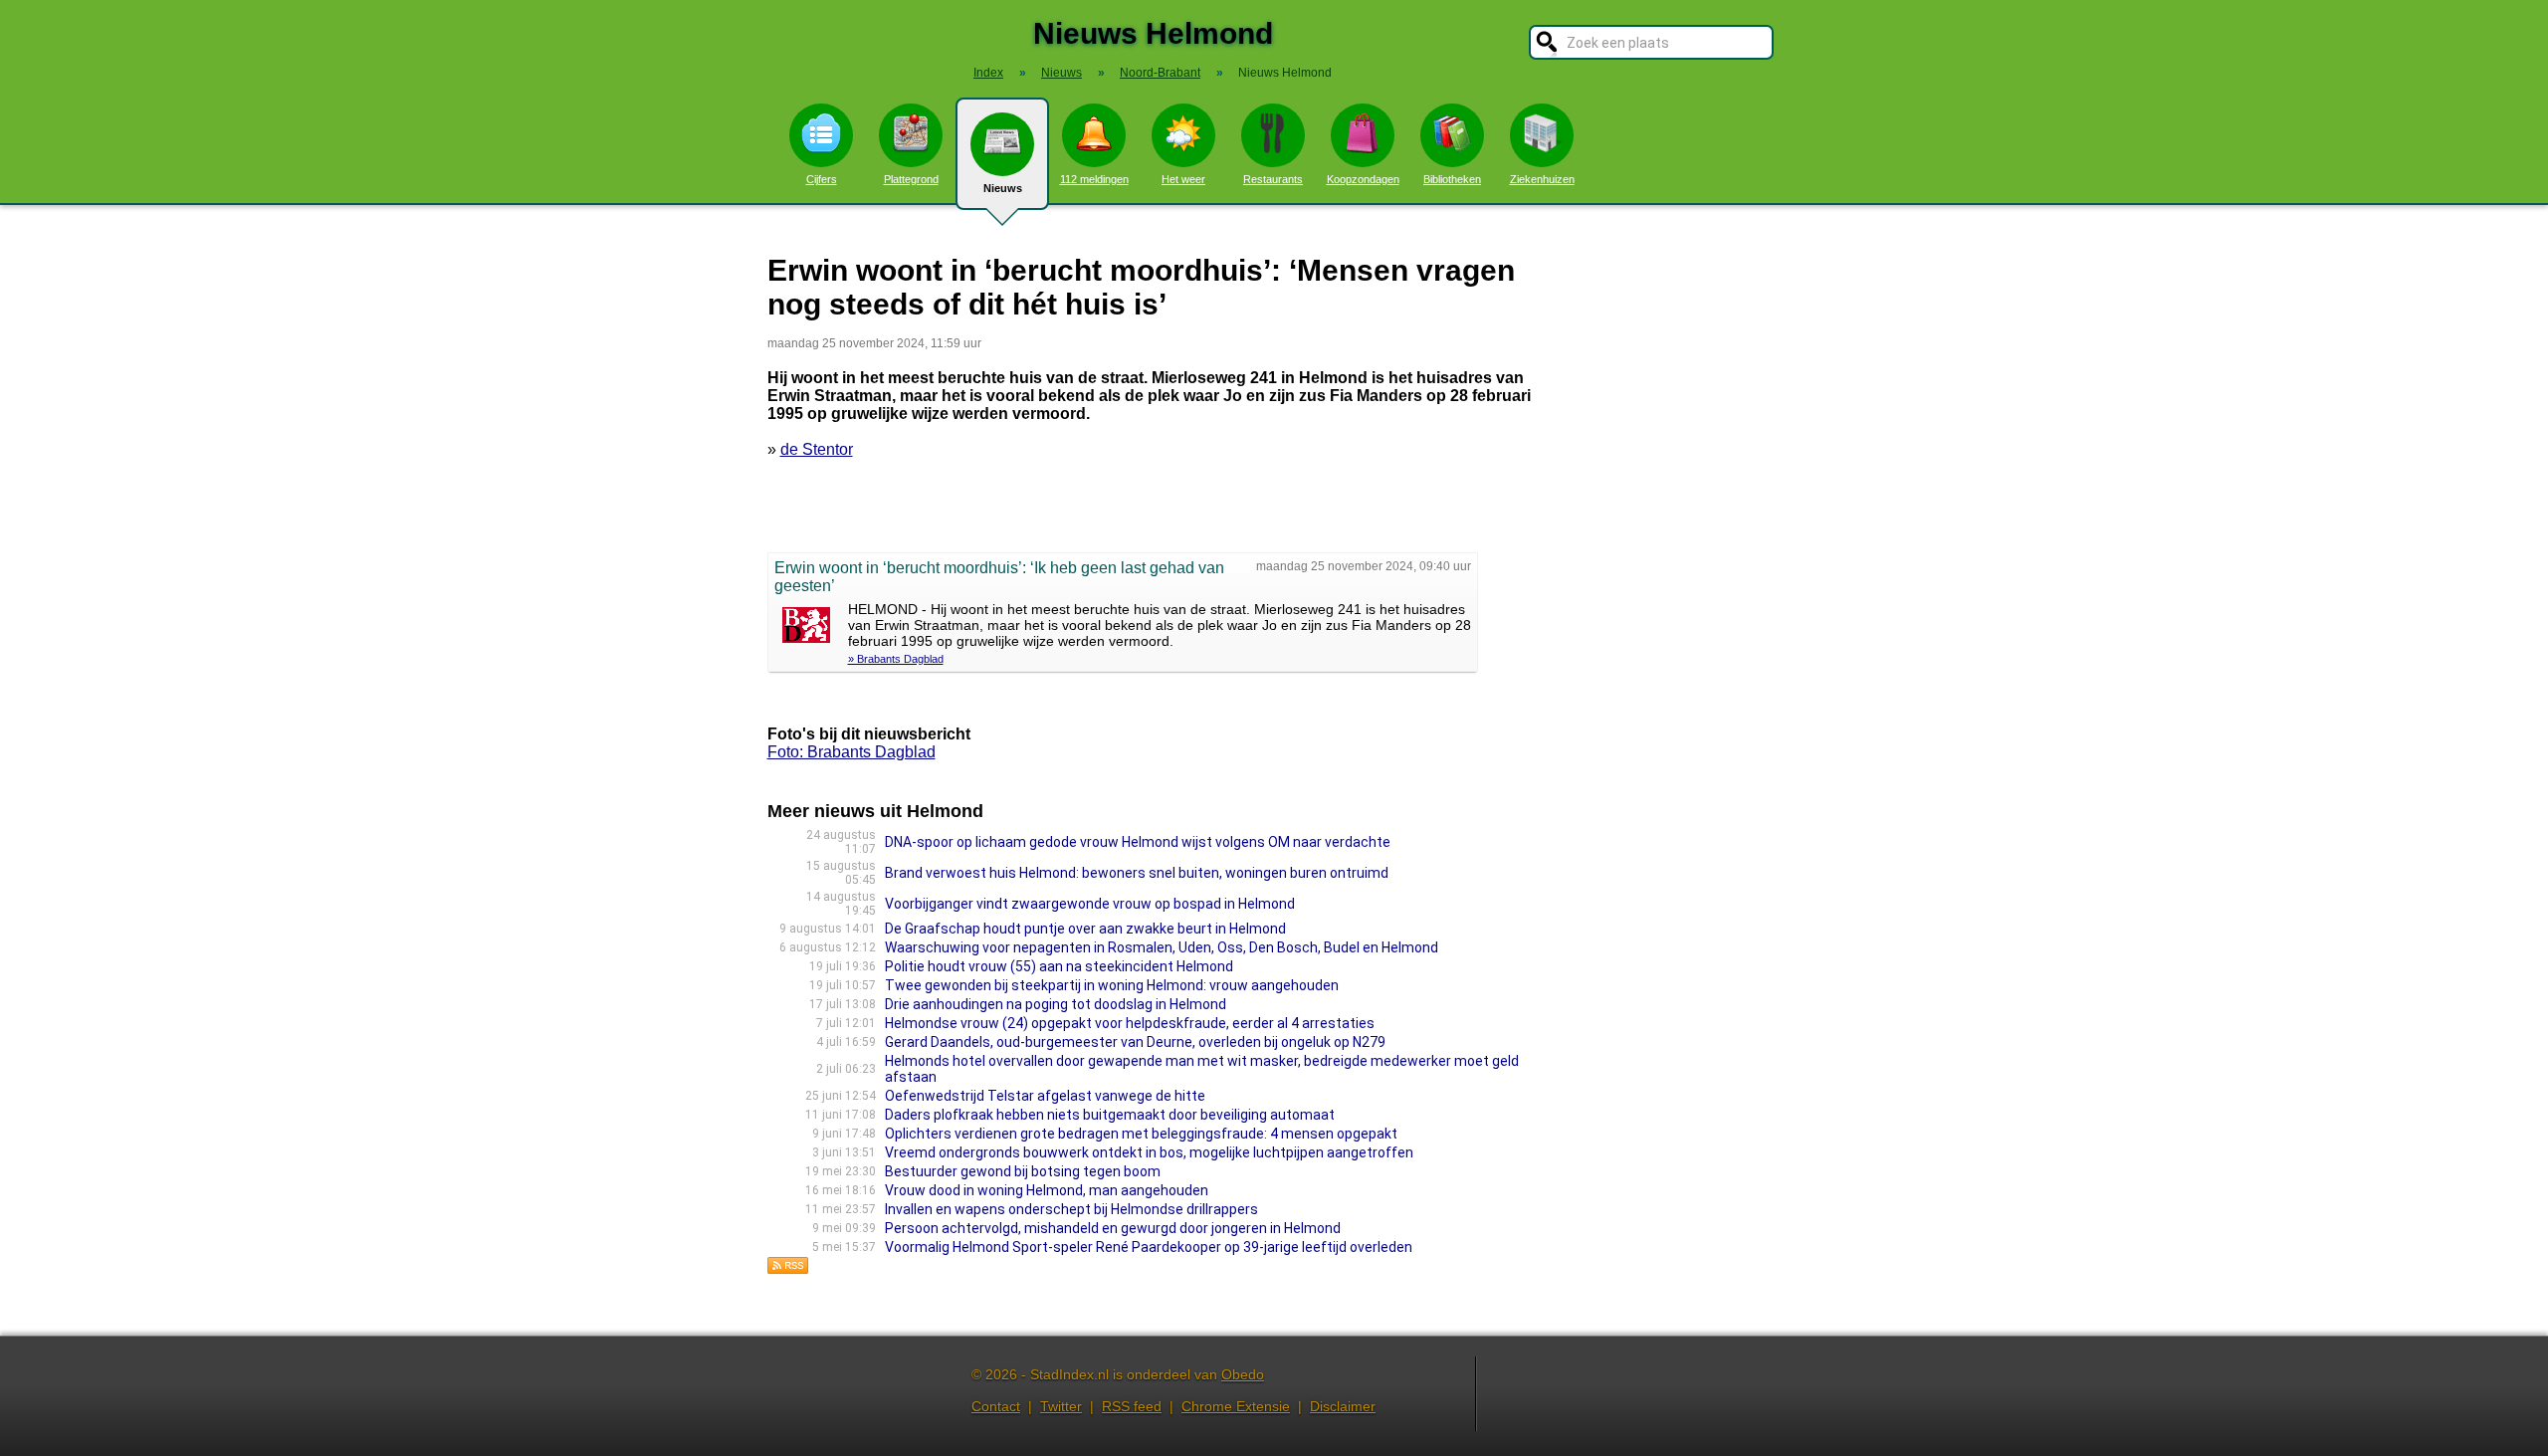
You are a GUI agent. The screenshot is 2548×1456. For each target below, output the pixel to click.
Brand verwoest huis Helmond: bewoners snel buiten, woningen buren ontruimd (1137, 873)
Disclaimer (1343, 1406)
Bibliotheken (1452, 179)
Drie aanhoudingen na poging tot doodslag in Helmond (1056, 1004)
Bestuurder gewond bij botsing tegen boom (1023, 1171)
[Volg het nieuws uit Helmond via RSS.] (788, 1269)
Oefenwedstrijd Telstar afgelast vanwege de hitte (1045, 1096)
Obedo (1243, 1374)
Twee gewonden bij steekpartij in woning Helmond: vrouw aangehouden (1112, 985)
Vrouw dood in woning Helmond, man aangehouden (1047, 1190)
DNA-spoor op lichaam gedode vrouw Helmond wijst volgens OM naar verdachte (1138, 842)
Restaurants (1273, 179)
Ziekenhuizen (1542, 179)
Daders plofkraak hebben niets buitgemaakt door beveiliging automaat (1110, 1115)
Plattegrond (911, 179)
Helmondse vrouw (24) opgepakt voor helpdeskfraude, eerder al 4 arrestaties (1130, 1023)
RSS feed (1132, 1406)
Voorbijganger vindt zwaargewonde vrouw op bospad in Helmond (1090, 904)
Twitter (1061, 1406)
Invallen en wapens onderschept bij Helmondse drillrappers (1071, 1209)
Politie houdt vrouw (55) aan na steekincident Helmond (1059, 966)
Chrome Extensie (1236, 1406)
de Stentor (817, 449)
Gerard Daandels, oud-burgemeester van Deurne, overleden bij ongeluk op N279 (1135, 1042)
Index (988, 73)
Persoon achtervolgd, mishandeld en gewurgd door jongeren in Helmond (1113, 1228)
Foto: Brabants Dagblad (851, 752)
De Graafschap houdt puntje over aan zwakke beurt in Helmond (1085, 929)
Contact (996, 1406)
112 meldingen (1094, 179)
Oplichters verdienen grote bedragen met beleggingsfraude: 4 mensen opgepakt (1141, 1134)
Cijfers (822, 179)
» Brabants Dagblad (896, 659)
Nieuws (1003, 188)
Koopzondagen (1363, 179)
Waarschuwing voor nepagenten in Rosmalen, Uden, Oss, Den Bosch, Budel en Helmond (1162, 947)
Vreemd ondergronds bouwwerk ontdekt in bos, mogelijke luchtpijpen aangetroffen (1149, 1152)
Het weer (1183, 179)
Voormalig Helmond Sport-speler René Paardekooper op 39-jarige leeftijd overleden (1149, 1247)
